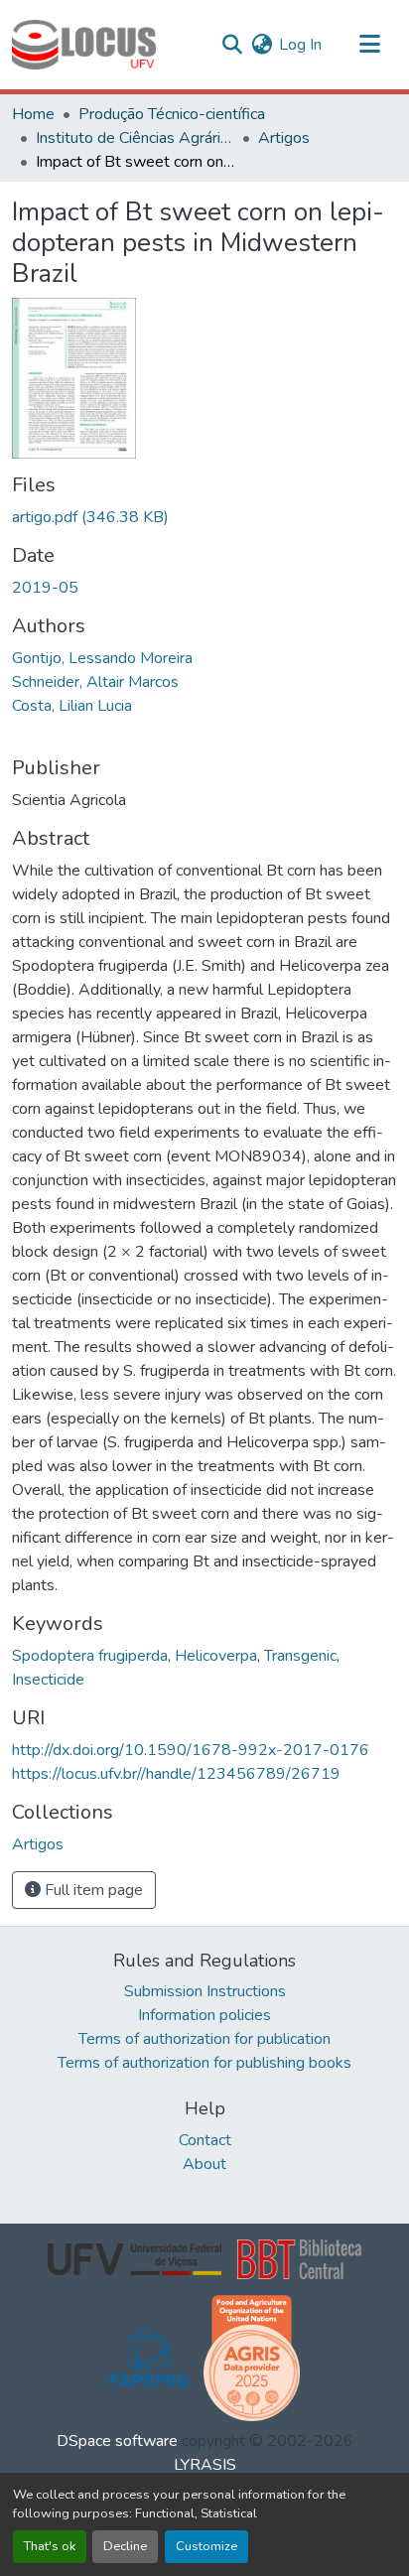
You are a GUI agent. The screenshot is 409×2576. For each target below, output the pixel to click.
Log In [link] (300, 45)
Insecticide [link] (48, 1680)
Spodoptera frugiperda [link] (90, 1656)
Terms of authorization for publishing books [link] (204, 2063)
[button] (84, 45)
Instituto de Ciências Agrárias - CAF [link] (135, 138)
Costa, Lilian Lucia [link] (72, 706)
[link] (204, 517)
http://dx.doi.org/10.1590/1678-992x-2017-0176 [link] (191, 1750)
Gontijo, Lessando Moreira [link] (102, 658)
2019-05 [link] (45, 588)
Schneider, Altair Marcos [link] (95, 682)
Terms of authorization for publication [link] (204, 2039)
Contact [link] (205, 2140)
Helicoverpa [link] (216, 1656)
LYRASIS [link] (205, 2465)
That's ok (50, 2546)
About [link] (204, 2164)
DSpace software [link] (117, 2441)
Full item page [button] (92, 1890)
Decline (125, 2546)
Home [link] (33, 114)
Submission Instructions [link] (205, 1991)
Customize (206, 2546)
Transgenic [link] (300, 1656)
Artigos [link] (284, 138)
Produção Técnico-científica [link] (172, 114)
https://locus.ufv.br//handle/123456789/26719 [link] (176, 1774)
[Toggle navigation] (369, 45)
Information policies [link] (204, 2015)
